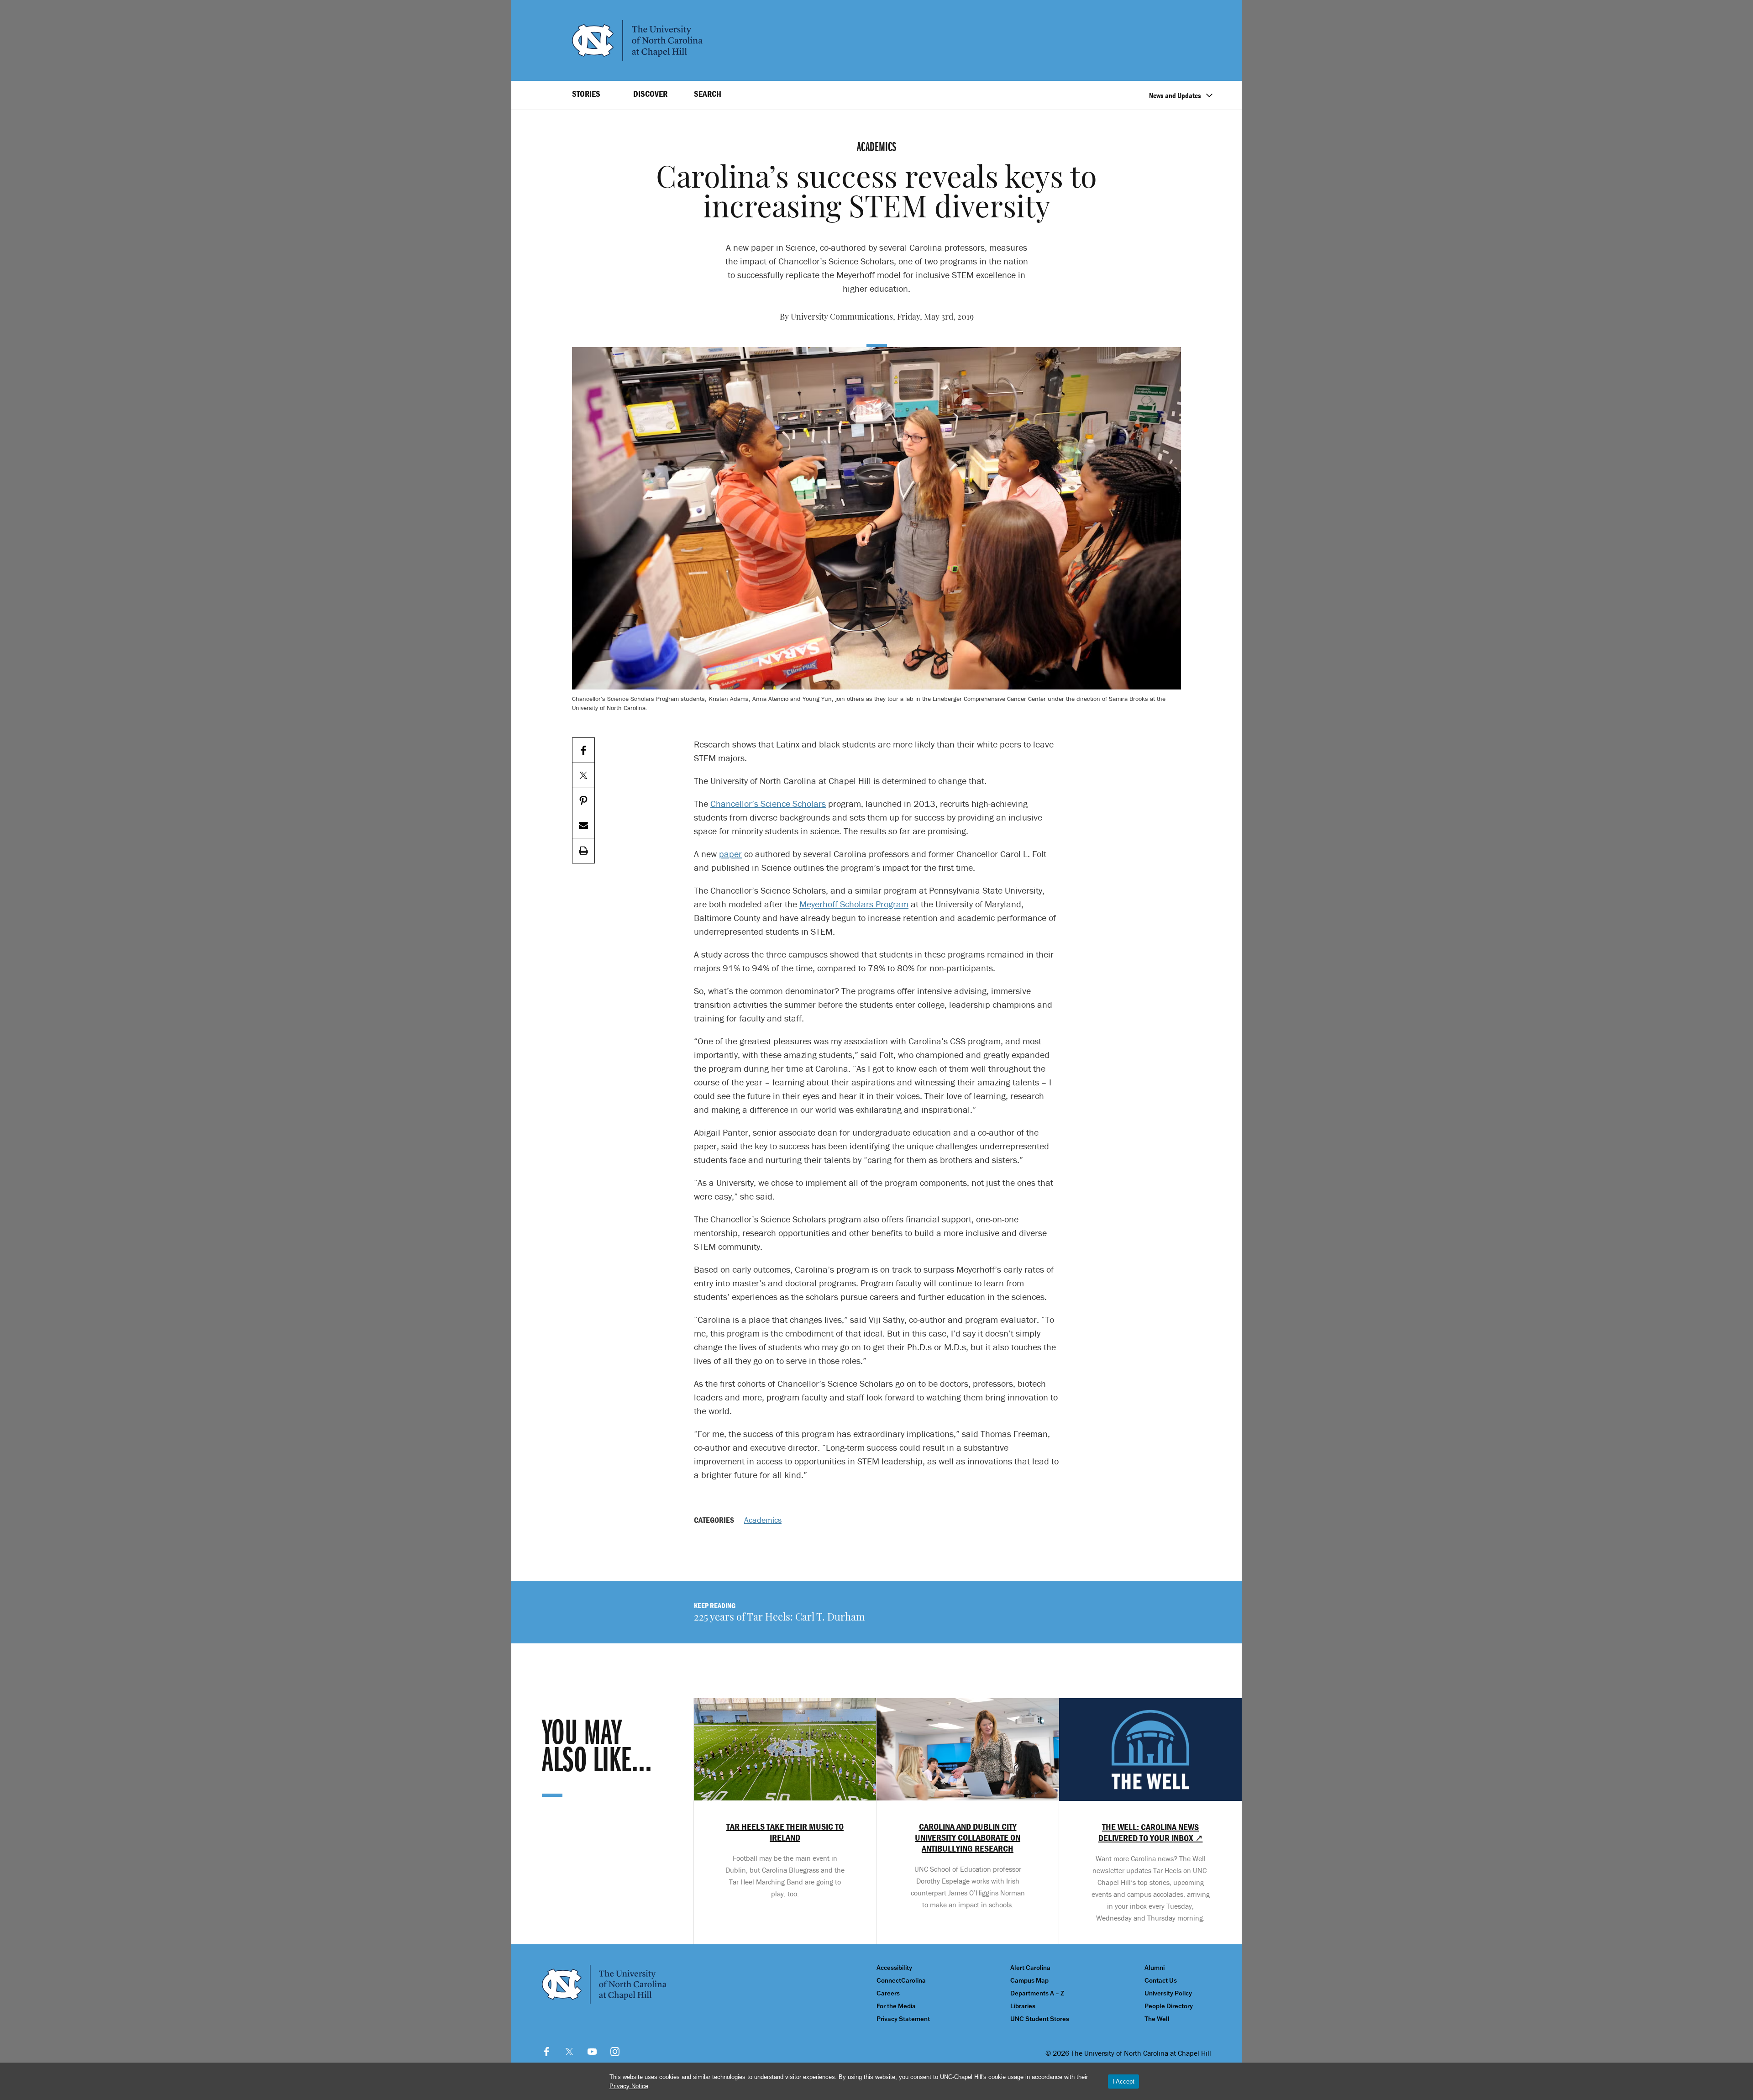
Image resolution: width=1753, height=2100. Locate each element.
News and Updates (1175, 95)
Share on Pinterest (583, 801)
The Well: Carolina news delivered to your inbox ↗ (1151, 1832)
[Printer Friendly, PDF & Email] (583, 851)
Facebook (546, 2052)
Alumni (1155, 1968)
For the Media (896, 2006)
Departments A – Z (1037, 1993)
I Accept (1123, 2082)
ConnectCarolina (901, 1981)
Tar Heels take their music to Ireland (785, 1832)
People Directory (1169, 2006)
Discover (650, 94)
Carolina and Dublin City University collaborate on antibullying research (968, 1837)
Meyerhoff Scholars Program (854, 904)
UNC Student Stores (1040, 2019)
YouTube (592, 2052)
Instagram (615, 2052)
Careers (888, 1993)
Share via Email (583, 826)
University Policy (1168, 1993)
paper (730, 854)
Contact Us (1161, 1981)
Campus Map (1029, 1981)
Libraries (1023, 2006)
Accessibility (894, 1968)
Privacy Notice (629, 2086)
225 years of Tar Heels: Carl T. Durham (779, 1618)
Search (708, 94)
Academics (763, 1520)
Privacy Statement (903, 2019)
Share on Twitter (583, 776)
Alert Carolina (1030, 1968)
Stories (586, 94)
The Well (1157, 2019)
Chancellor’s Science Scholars (768, 803)
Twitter (569, 2052)
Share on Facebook (583, 750)
